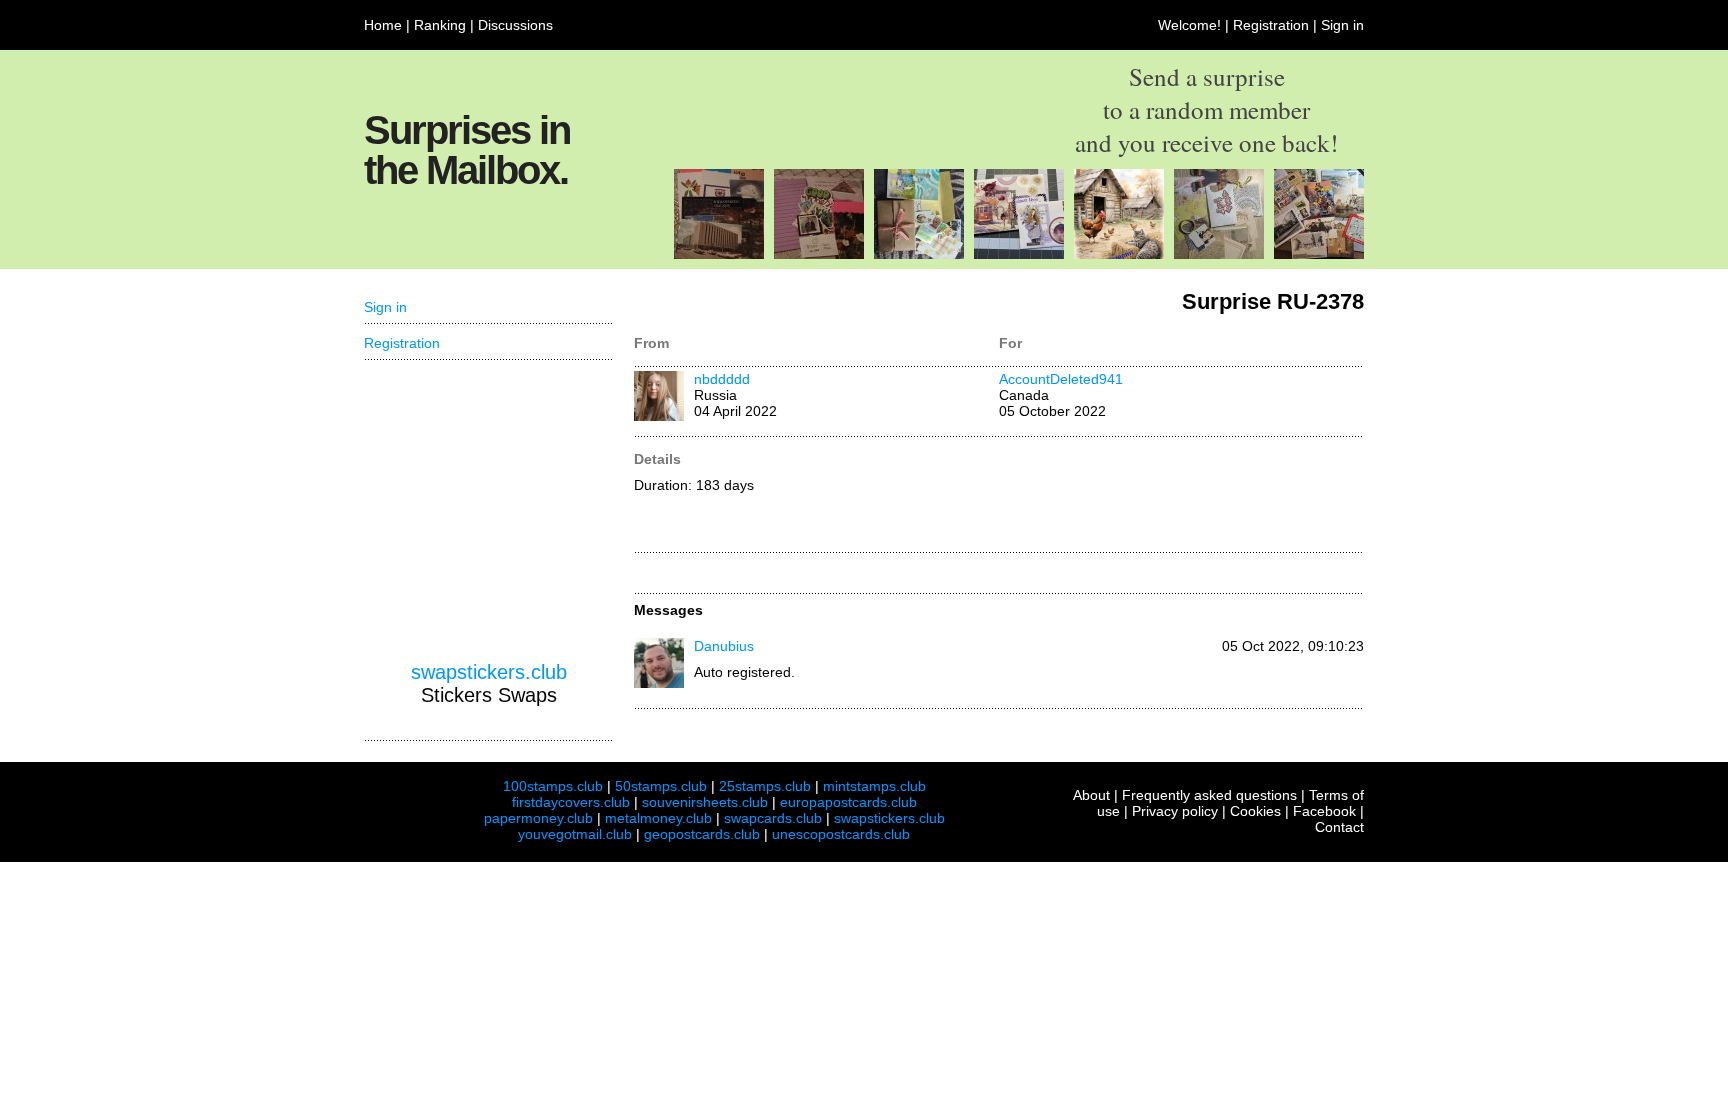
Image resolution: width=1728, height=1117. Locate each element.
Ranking (440, 25)
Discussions (515, 25)
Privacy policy (1175, 811)
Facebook (1324, 811)
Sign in (1342, 25)
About (1091, 795)
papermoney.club (538, 818)
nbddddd (722, 379)
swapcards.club (773, 818)
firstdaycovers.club (571, 802)
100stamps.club (553, 786)
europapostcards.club (848, 802)
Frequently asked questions (1209, 795)
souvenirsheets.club (705, 802)
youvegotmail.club (575, 834)
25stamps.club (765, 786)
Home (383, 25)
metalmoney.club (658, 818)
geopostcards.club (702, 834)
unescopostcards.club (841, 834)
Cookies (1255, 811)
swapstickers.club (489, 672)
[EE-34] (1319, 254)
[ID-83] (919, 254)
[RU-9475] (1119, 254)
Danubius (724, 646)
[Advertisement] (1181, 496)
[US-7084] (819, 254)
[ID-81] (1219, 254)
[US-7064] (719, 254)
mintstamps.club (874, 786)
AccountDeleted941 (1061, 379)
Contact (1339, 827)
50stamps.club (661, 786)
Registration (1271, 25)
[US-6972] (1019, 254)
